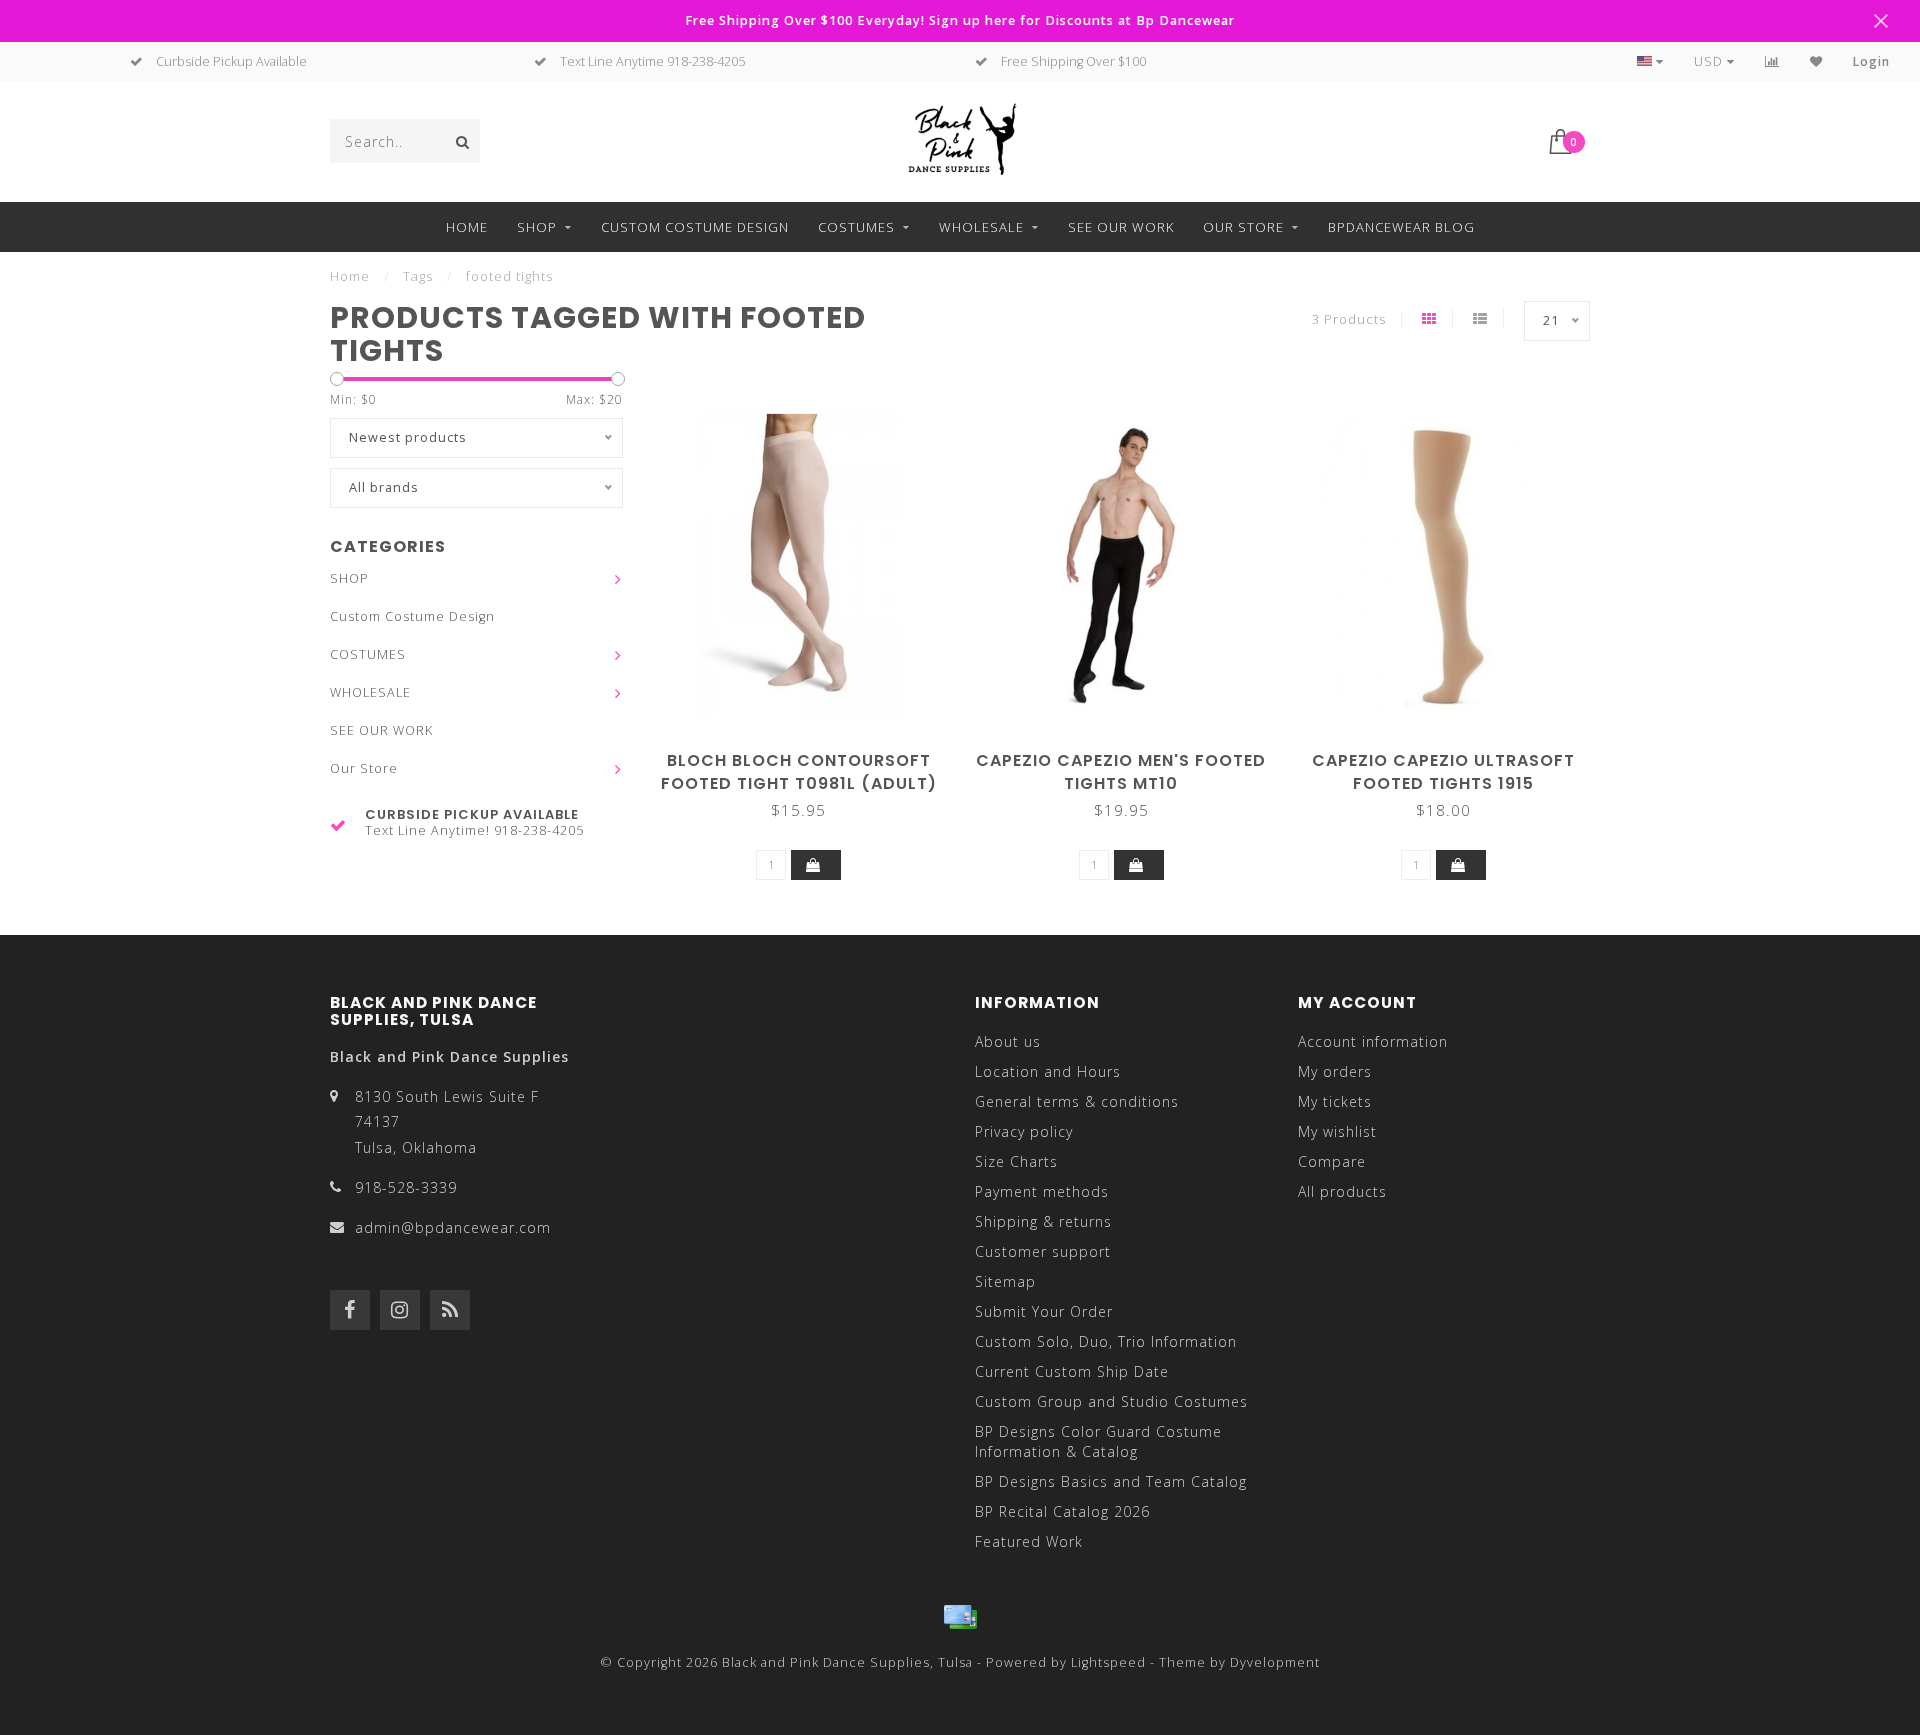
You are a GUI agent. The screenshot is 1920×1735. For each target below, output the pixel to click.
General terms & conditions (1077, 1101)
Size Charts (1016, 1161)
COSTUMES (856, 227)
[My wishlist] (1816, 61)
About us (1008, 1041)
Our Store (1243, 227)
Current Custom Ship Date (1072, 1371)
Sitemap (1005, 1281)
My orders (1335, 1071)
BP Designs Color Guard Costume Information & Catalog (1098, 1441)
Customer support (1043, 1251)
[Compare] (1772, 61)
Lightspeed (1108, 1662)
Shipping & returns (1043, 1221)
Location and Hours (1048, 1071)
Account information (1373, 1041)
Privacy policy (1024, 1131)
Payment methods (1042, 1191)
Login (1871, 61)
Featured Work (1029, 1541)
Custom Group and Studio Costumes (1111, 1401)
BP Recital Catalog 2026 (1062, 1511)
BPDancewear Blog (1401, 227)
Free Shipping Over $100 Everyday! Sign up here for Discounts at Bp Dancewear (960, 20)
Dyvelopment (1275, 1662)
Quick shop (808, 753)
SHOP (537, 227)
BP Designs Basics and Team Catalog (1111, 1481)
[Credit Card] (960, 1617)
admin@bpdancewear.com (453, 1227)
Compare (1332, 1161)
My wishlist (1337, 1131)
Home (467, 227)
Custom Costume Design (695, 227)
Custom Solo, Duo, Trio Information (1106, 1341)
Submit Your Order (1044, 1311)
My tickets (1335, 1101)
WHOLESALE (981, 227)
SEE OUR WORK (1121, 227)
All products (1342, 1191)
